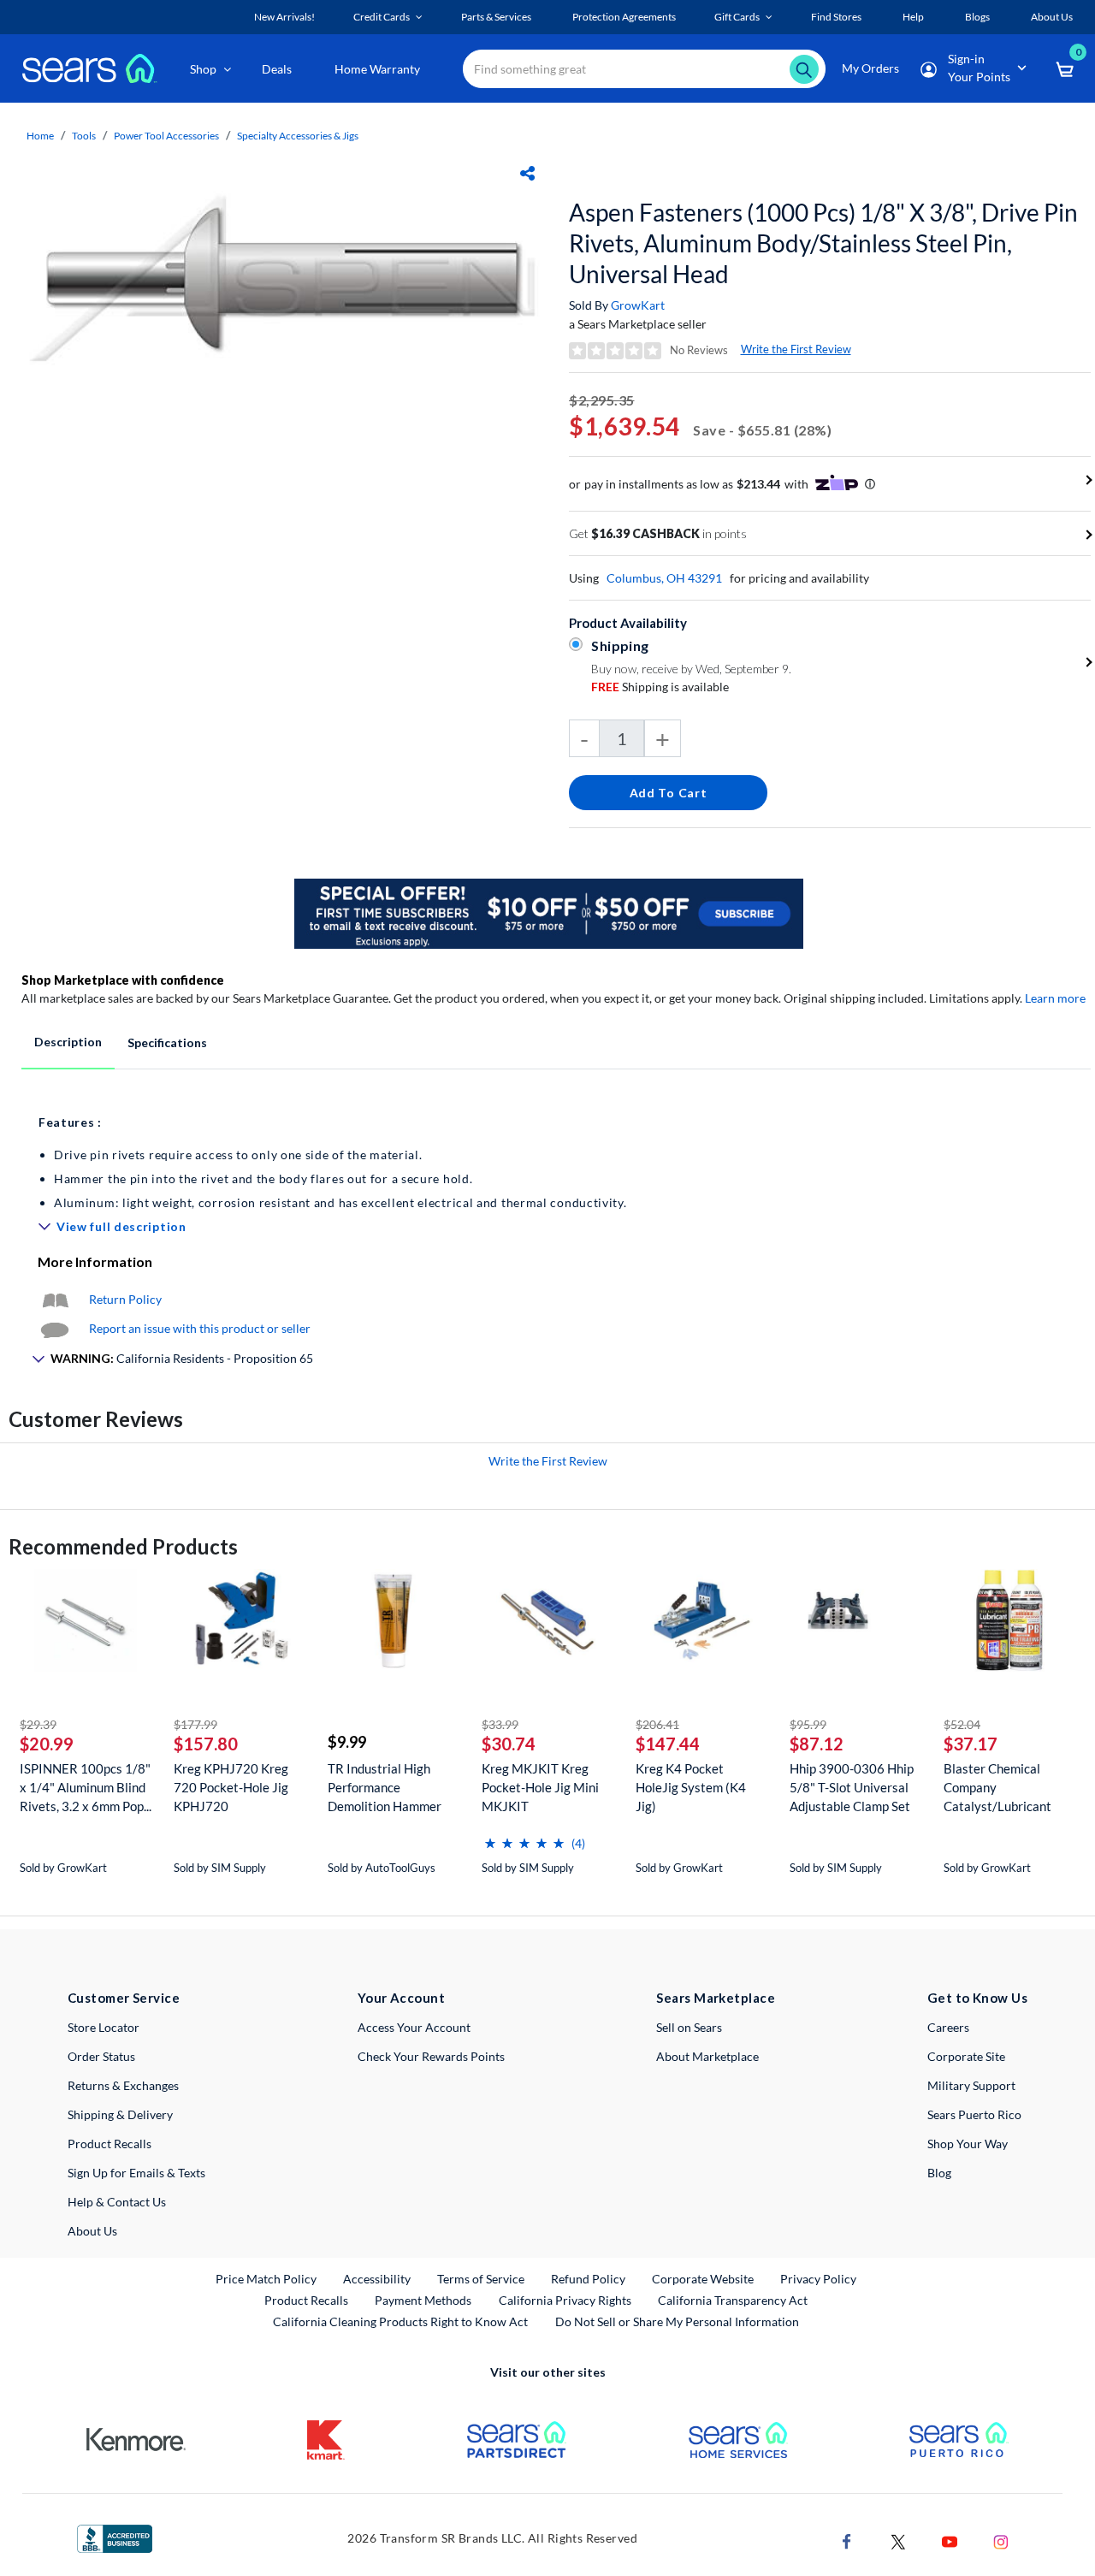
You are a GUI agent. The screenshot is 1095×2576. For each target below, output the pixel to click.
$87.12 (817, 1744)
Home (40, 136)
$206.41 (657, 1724)
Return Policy (125, 1299)
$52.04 (962, 1724)
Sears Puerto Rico (974, 2114)
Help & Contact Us (117, 2202)
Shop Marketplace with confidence (123, 980)
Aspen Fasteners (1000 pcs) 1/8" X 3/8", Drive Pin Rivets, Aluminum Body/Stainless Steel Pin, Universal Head (823, 243)
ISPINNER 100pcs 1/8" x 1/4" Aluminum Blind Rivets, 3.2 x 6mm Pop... (86, 1787)
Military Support (971, 2085)
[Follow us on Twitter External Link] (898, 2540)
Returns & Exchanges (123, 2085)
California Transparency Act (733, 2300)
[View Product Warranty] (55, 1299)
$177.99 (195, 1724)
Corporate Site (966, 2056)
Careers (948, 2027)
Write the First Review (796, 349)
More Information (95, 1261)
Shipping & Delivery (120, 2114)
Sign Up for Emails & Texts (136, 2173)
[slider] (524, 1836)
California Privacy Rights (565, 2300)
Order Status (101, 2056)
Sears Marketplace (716, 1998)
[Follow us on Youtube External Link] (950, 2540)
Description (68, 1042)
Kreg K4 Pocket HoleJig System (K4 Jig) (691, 1787)
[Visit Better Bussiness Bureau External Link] (115, 2537)
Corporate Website (704, 2278)
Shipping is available (660, 687)
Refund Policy (588, 2279)
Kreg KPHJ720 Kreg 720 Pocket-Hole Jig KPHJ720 (231, 1787)
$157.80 (206, 1744)
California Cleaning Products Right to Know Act (400, 2321)
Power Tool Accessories (166, 136)
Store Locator (104, 2027)
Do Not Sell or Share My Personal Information (677, 2321)
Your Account (401, 1998)
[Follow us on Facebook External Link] (847, 2540)
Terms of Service (481, 2279)
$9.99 (347, 1742)
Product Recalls (109, 2144)
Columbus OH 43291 (664, 578)
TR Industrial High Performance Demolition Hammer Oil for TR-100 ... (385, 1788)
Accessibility (377, 2279)
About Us (92, 2231)
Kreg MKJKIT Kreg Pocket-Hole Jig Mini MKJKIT (540, 1787)
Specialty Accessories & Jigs (298, 136)
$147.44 (668, 1744)
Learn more (1055, 998)
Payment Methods (423, 2300)
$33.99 (500, 1724)
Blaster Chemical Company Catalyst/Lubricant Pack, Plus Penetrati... (1004, 1788)
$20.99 (47, 1744)
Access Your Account (414, 2027)
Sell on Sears (689, 2027)
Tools (84, 136)
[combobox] (644, 69)
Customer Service (124, 1998)
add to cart (669, 793)
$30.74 (509, 1744)
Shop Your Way (968, 2144)
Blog (939, 2173)
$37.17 (971, 1744)
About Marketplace (707, 2056)
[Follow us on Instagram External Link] (1001, 2540)
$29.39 (38, 1724)
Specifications (167, 1042)
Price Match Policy (266, 2279)
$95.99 (808, 1724)
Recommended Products (123, 1546)
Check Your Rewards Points (431, 2056)
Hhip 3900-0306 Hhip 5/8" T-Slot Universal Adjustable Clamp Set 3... (852, 1788)
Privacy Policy (818, 2279)
